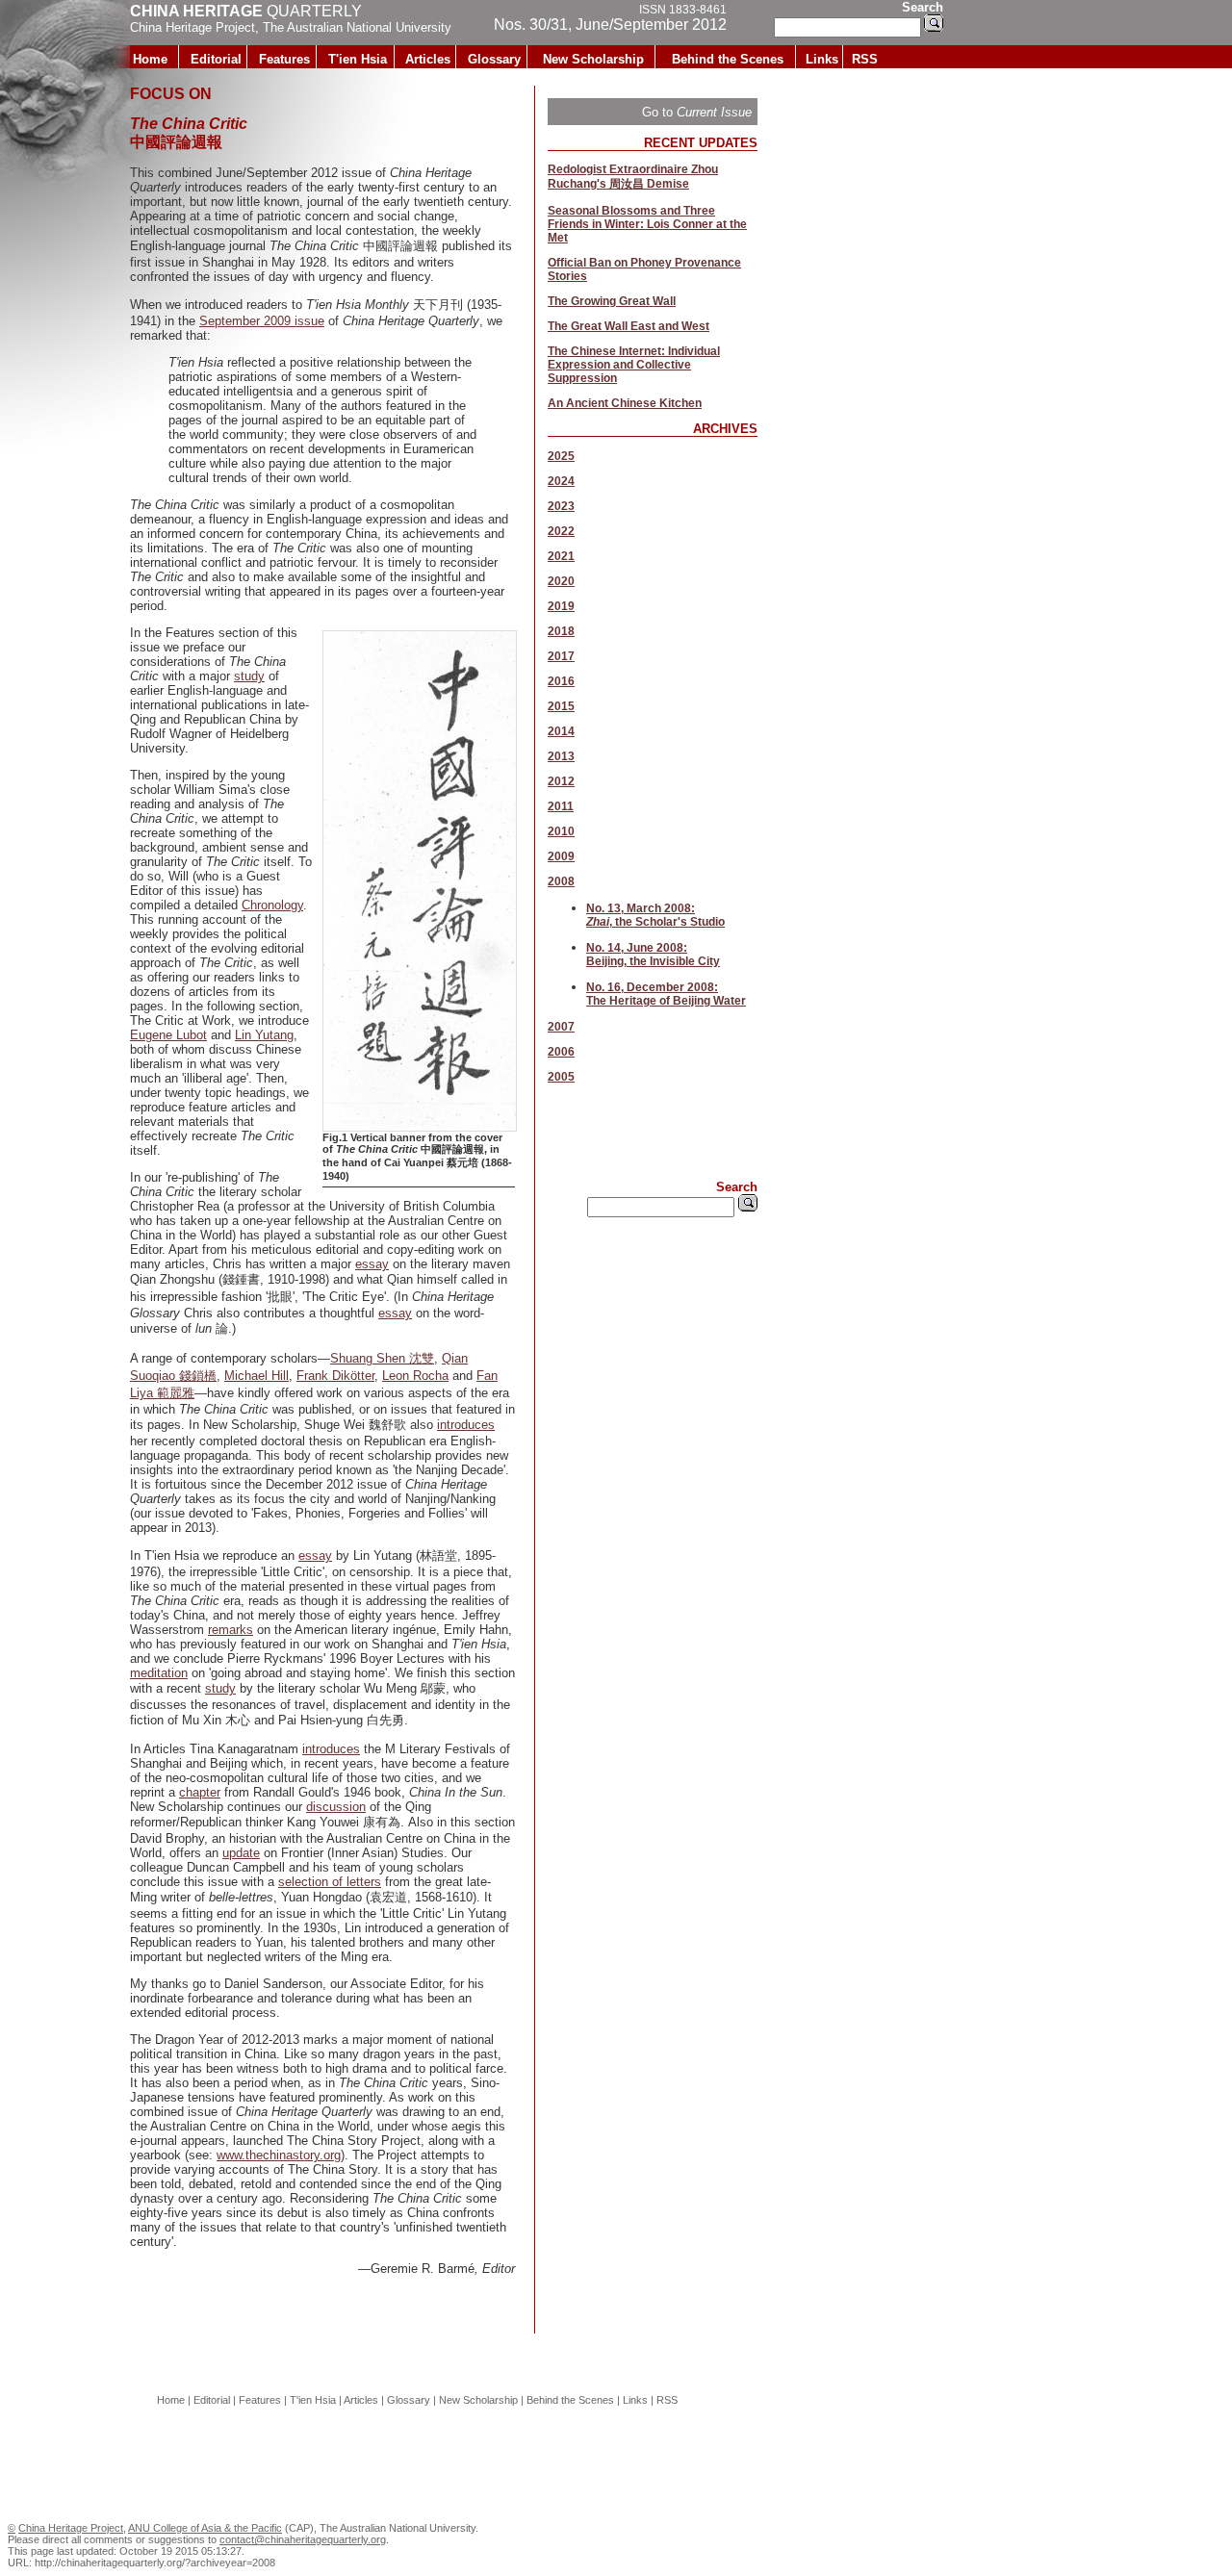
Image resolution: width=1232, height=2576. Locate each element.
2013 (561, 756)
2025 (561, 456)
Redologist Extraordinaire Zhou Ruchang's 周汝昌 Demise (633, 177)
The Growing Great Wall (612, 301)
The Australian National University (357, 27)
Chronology (272, 905)
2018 (561, 631)
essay (372, 1264)
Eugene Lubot (168, 1035)
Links (822, 59)
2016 (561, 681)
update (241, 1853)
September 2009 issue (262, 321)
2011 (561, 806)
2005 (561, 1077)
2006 (561, 1052)
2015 (561, 706)
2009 (561, 856)
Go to (697, 112)
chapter (200, 1792)
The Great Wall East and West (629, 326)
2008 (561, 881)
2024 (561, 481)
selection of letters (330, 1882)
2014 (561, 731)
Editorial (216, 59)
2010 (561, 831)
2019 (561, 606)
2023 (561, 506)
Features (284, 59)
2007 (561, 1027)
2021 (561, 556)
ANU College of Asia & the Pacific (205, 2528)
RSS (865, 59)
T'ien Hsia (358, 59)
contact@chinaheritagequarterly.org (303, 2539)
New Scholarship (593, 59)
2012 (561, 781)
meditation (159, 1673)
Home (150, 59)
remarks (231, 1630)
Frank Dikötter (335, 1376)
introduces (466, 1425)
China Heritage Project (192, 27)
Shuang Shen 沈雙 (382, 1358)
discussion (336, 1807)
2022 (561, 531)
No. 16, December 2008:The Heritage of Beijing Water (666, 994)
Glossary (494, 59)
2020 (561, 581)
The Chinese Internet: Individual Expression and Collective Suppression (634, 365)
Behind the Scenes (728, 59)
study (249, 676)
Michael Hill (257, 1376)
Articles (428, 59)
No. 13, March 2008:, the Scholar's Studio (655, 915)
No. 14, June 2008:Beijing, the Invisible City (653, 955)
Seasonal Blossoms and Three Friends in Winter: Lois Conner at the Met (647, 224)
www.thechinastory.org (279, 2155)
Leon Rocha (415, 1376)
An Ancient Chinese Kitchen (625, 403)
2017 (561, 656)
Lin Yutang (264, 1035)
